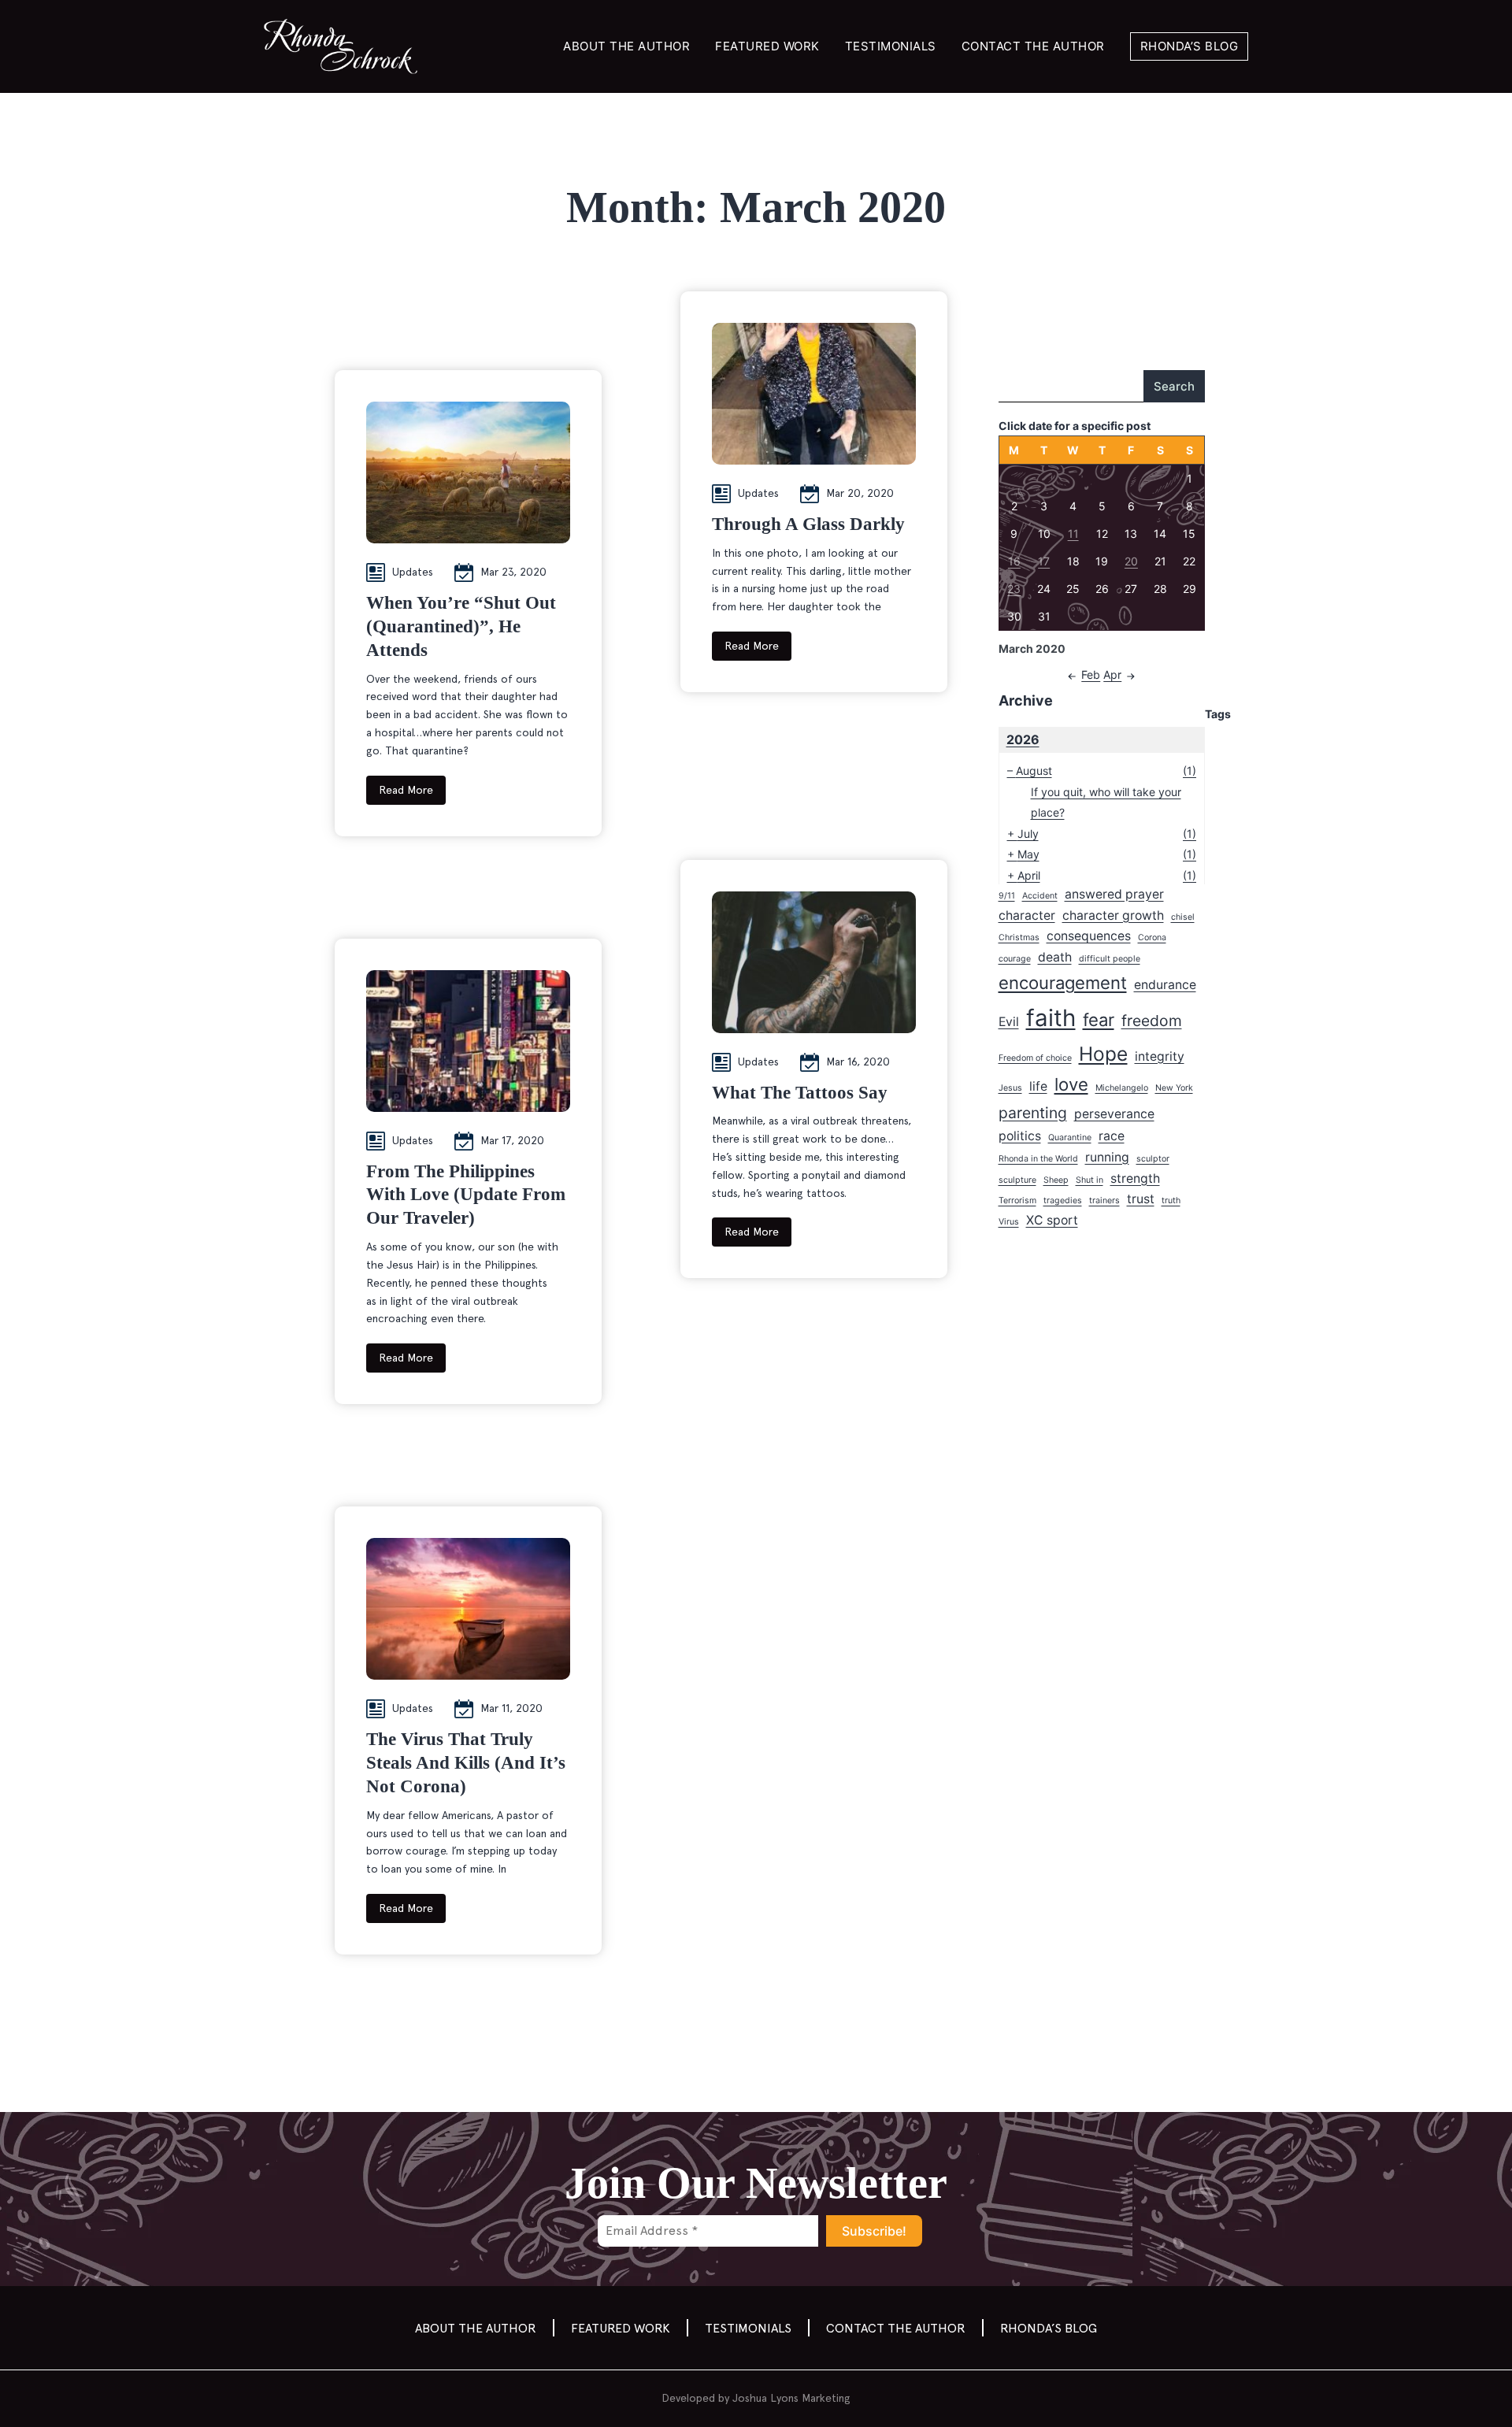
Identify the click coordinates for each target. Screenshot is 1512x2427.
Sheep (1056, 1180)
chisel (1183, 917)
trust (1141, 1199)
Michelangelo (1122, 1088)
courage (1015, 959)
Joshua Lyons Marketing (791, 2398)
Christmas (1019, 937)
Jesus (1010, 1088)
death (1055, 957)
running (1107, 1157)
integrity (1160, 1056)
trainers (1104, 1201)
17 (1044, 561)
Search (1174, 386)
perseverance (1114, 1114)
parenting (1033, 1113)
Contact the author (1033, 46)
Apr (1112, 674)
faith (1051, 1018)
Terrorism (1017, 1201)
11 (1073, 534)
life (1038, 1086)
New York (1174, 1088)
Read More (406, 790)
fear (1099, 1020)
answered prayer (1114, 894)
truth (1171, 1201)
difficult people (1110, 959)
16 (1014, 561)
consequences (1089, 936)
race (1112, 1136)
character (1027, 915)
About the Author (626, 46)
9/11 (1007, 896)
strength (1135, 1178)
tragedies (1063, 1201)
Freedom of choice (1035, 1058)
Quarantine (1070, 1138)
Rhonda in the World (1038, 1159)
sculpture (1017, 1180)
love (1071, 1084)
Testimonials (891, 46)
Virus (1009, 1222)
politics (1020, 1136)
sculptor (1153, 1159)
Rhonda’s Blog (1190, 46)
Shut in (1090, 1180)
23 (1014, 589)
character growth (1113, 915)
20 (1131, 561)
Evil (1009, 1022)
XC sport (1052, 1220)
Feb (1091, 674)
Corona (1152, 937)
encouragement (1063, 983)
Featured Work (767, 46)
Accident (1040, 896)
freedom (1152, 1021)
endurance (1165, 985)
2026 (1023, 739)
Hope (1103, 1054)
